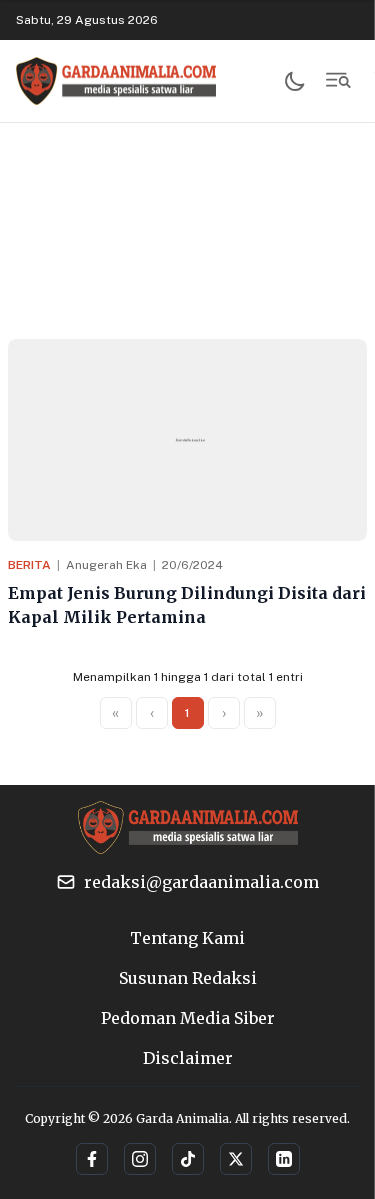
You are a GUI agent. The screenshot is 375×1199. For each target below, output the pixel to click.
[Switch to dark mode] (295, 81)
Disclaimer (188, 1058)
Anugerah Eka (106, 565)
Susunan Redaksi (188, 978)
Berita (29, 565)
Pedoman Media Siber (188, 1018)
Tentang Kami (187, 938)
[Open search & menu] (339, 81)
